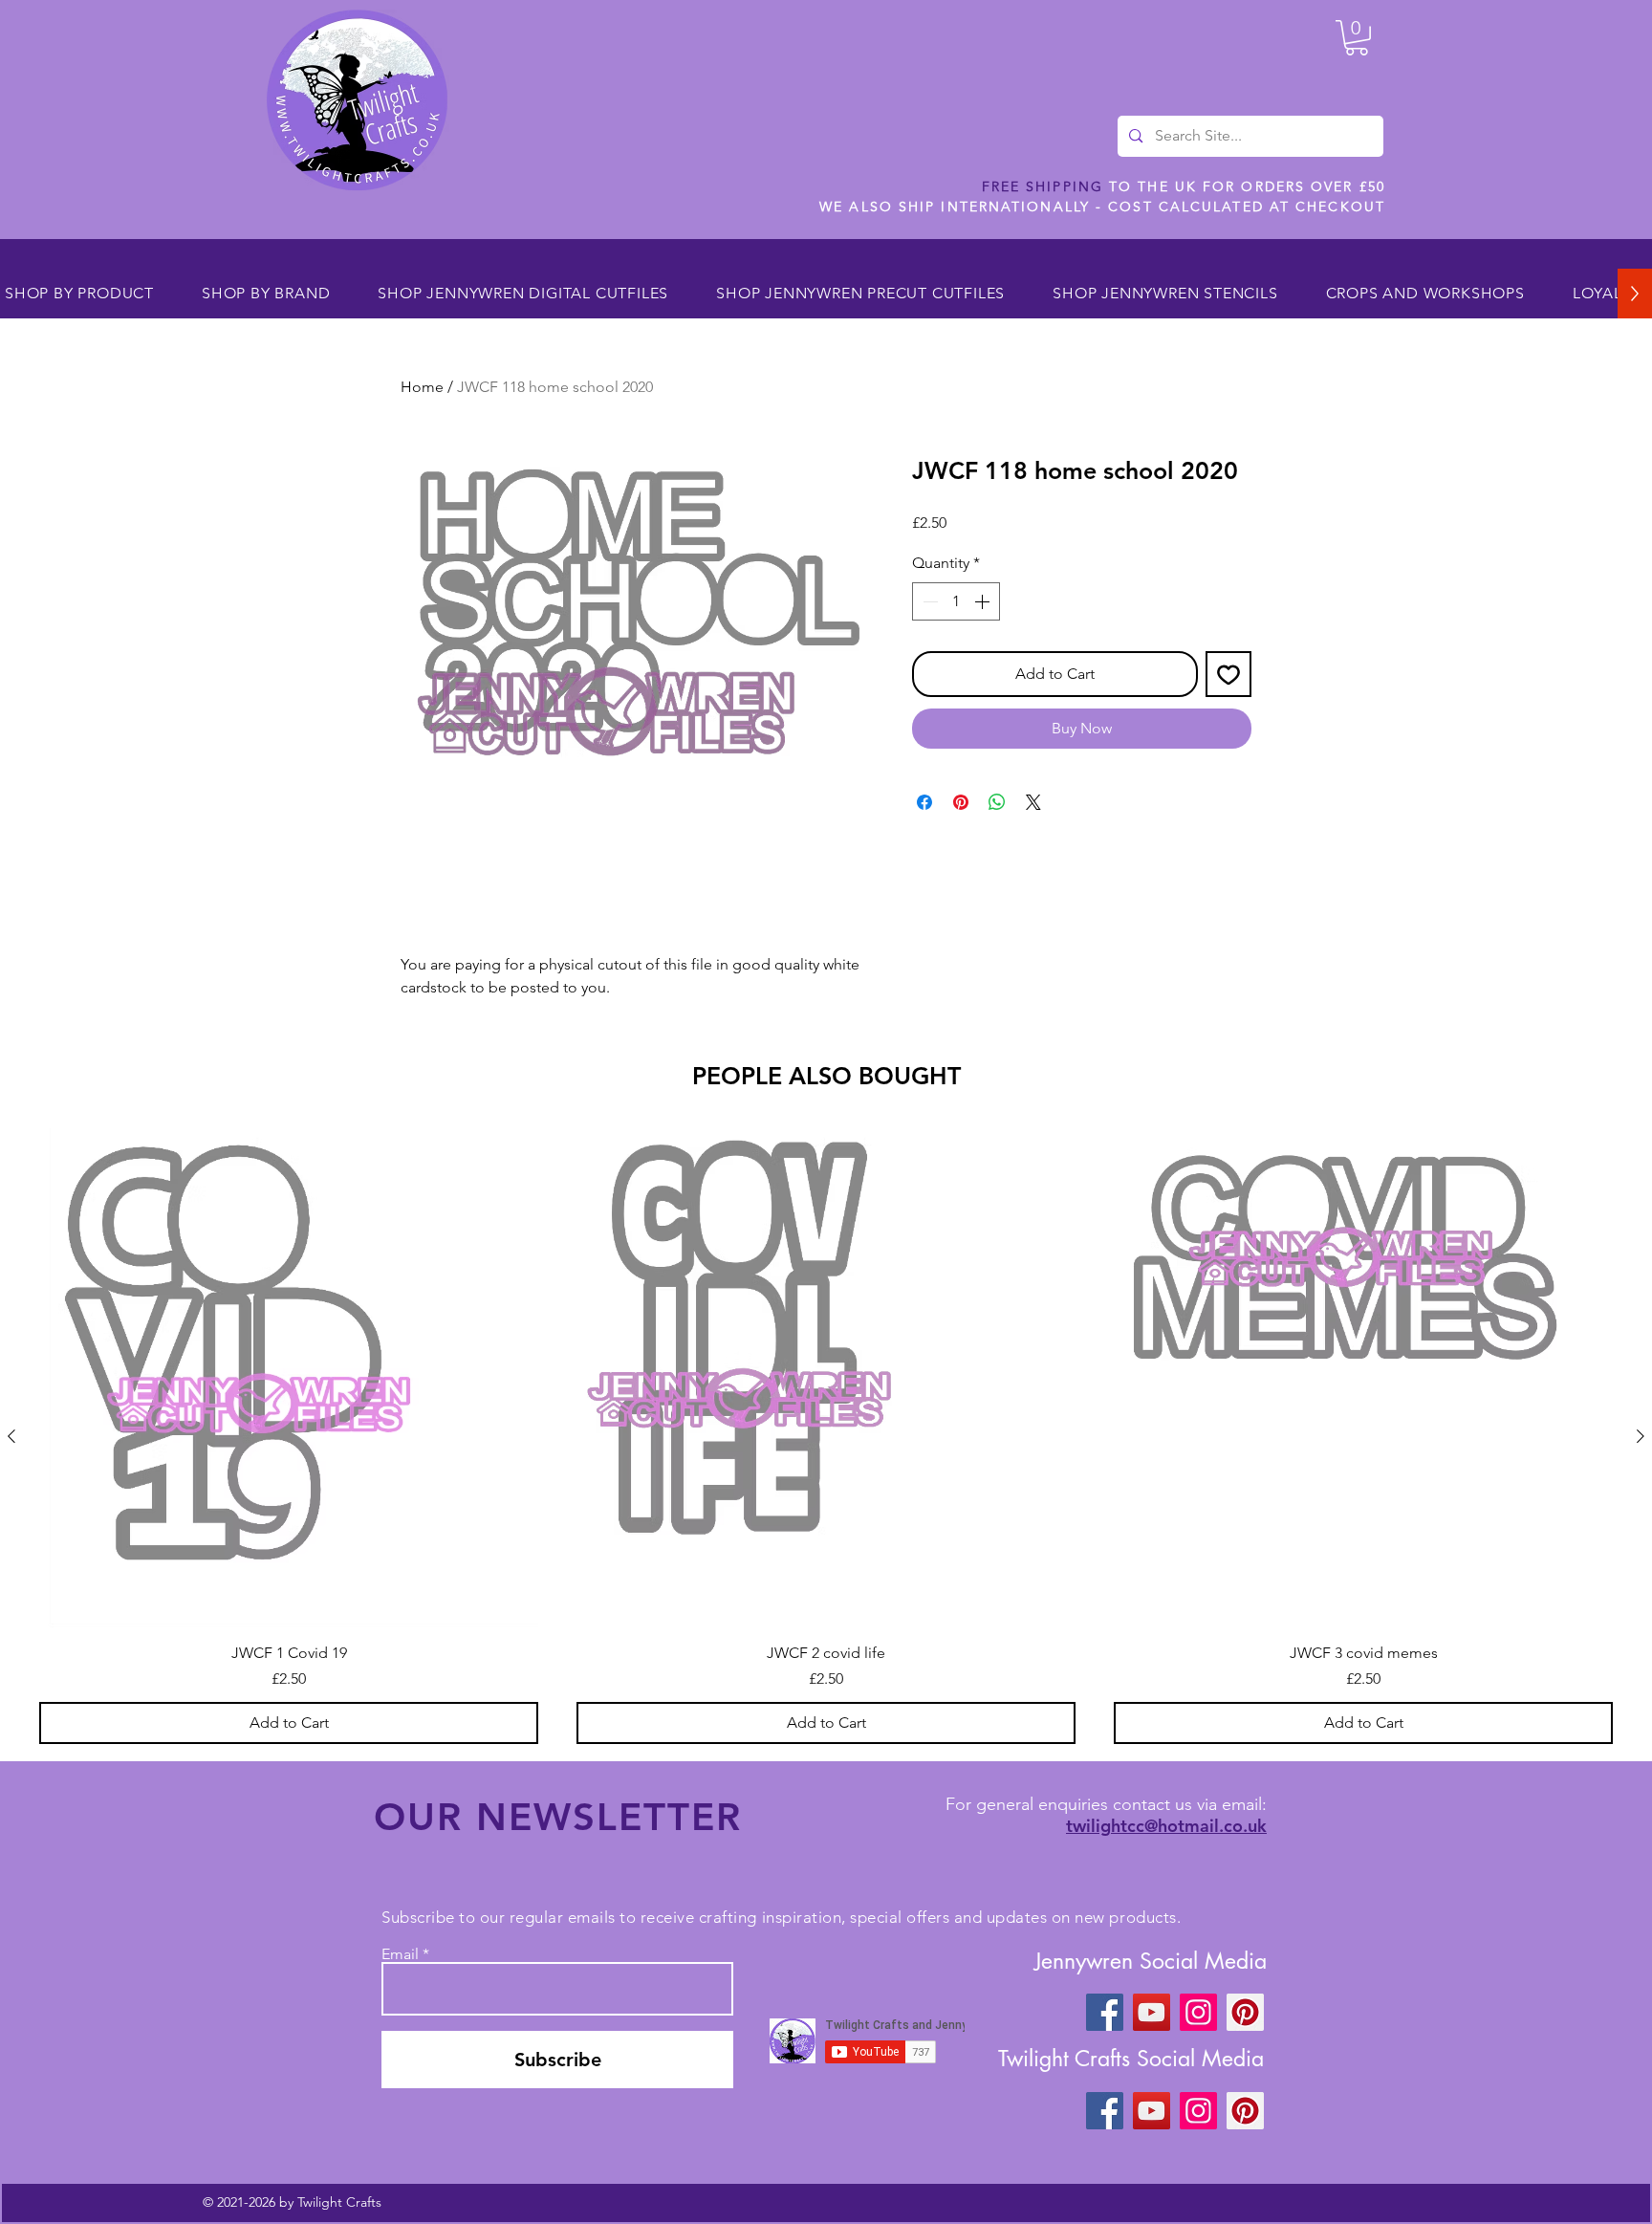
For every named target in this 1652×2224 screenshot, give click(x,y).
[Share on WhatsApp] (997, 802)
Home (422, 387)
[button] (1357, 38)
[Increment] (984, 601)
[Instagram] (1198, 2012)
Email (400, 1954)
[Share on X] (1033, 802)
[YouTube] (1152, 2012)
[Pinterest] (1245, 2012)
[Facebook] (1105, 2012)
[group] (826, 1436)
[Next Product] (1641, 1436)
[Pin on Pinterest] (961, 802)
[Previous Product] (11, 1436)
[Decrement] (928, 601)
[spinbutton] (956, 601)
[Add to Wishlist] (1228, 674)
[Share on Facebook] (924, 802)
